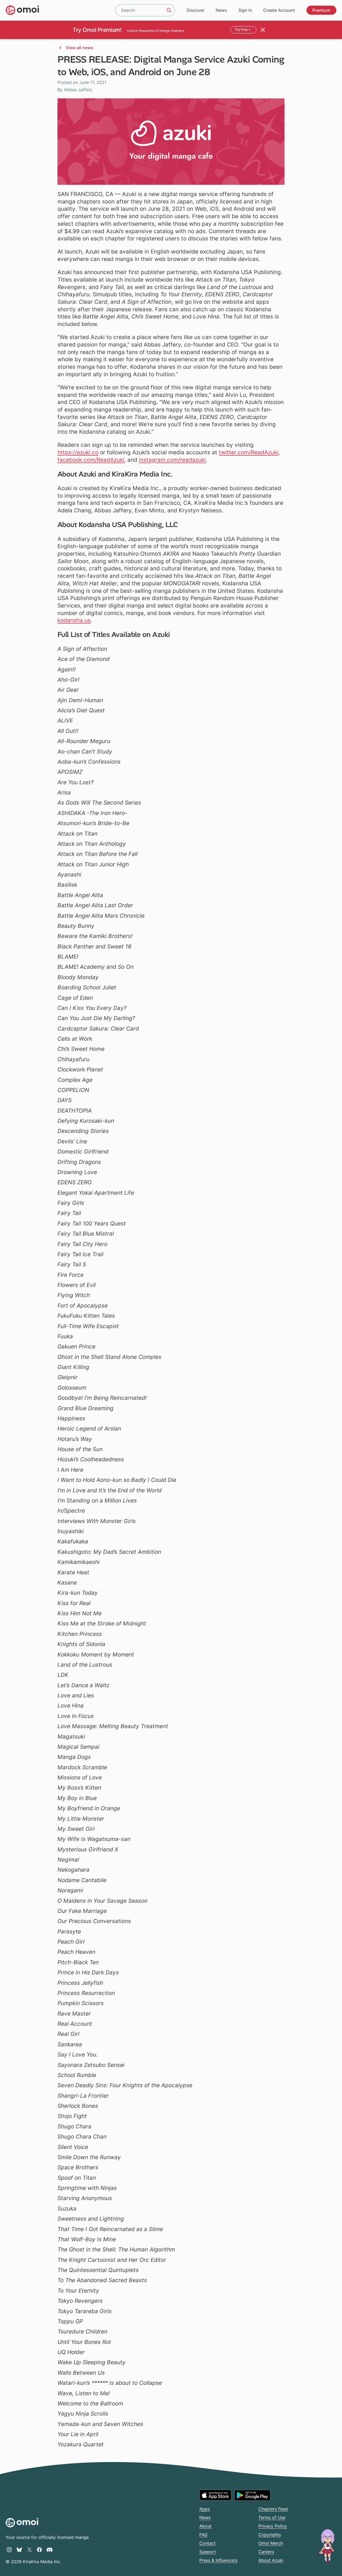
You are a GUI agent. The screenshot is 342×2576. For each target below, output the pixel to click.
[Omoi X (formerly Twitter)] (30, 2550)
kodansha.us (74, 620)
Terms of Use (272, 2517)
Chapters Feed (273, 2509)
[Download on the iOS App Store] (215, 2495)
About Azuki (271, 2560)
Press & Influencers (218, 2560)
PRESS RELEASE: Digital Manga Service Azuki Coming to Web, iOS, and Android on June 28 (171, 66)
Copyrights (270, 2535)
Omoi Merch (271, 2543)
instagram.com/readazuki (172, 460)
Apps (205, 2509)
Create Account (279, 10)
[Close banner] (263, 30)
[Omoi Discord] (50, 2550)
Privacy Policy (273, 2526)
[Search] (169, 10)
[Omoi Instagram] (9, 2550)
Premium (321, 10)
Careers (266, 2552)
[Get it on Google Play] (252, 2495)
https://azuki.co (78, 452)
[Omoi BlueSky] (19, 2550)
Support (208, 2552)
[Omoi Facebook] (39, 2550)
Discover (195, 10)
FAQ (203, 2535)
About (205, 2526)
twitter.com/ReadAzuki (249, 452)
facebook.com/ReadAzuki (91, 460)
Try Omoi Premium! (97, 30)
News (221, 10)
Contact (207, 2543)
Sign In (245, 10)
